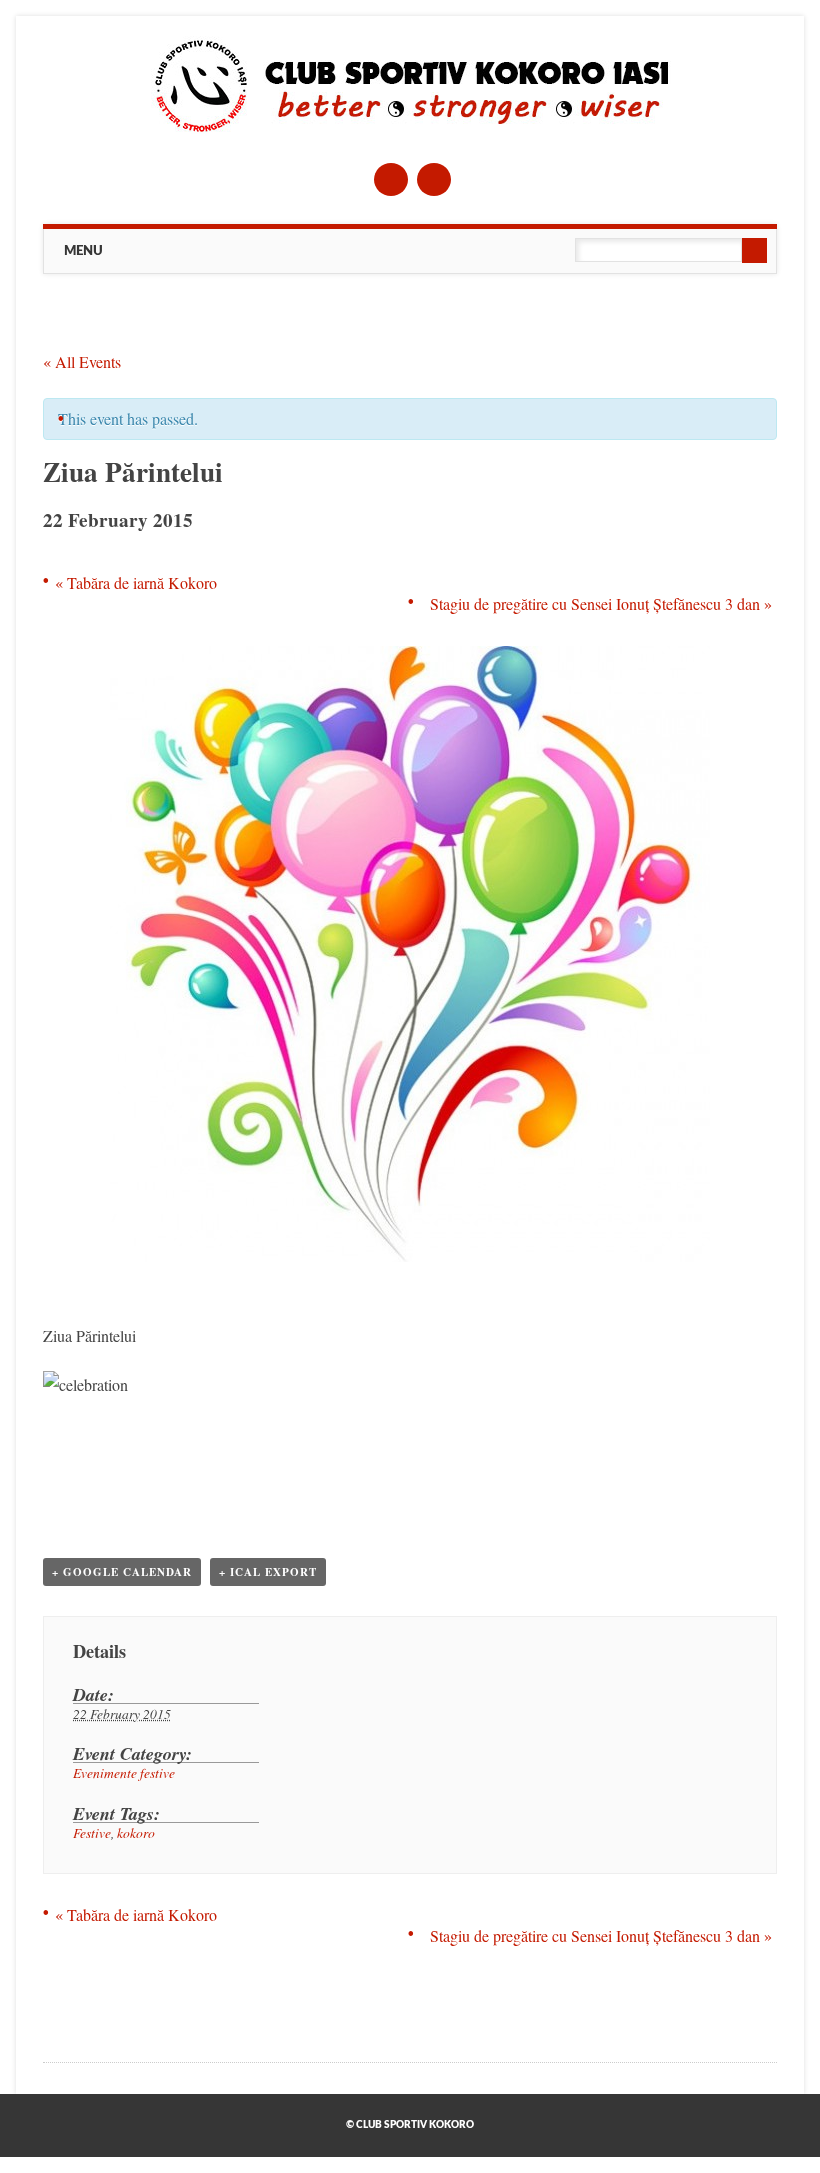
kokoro (136, 1832)
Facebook (391, 179)
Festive (92, 1832)
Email (434, 179)
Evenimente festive (124, 1772)
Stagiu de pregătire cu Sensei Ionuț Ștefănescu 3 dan (601, 603)
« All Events (82, 361)
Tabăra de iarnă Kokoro (136, 582)
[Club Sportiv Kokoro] (410, 130)
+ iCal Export (268, 1572)
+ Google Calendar (122, 1572)
